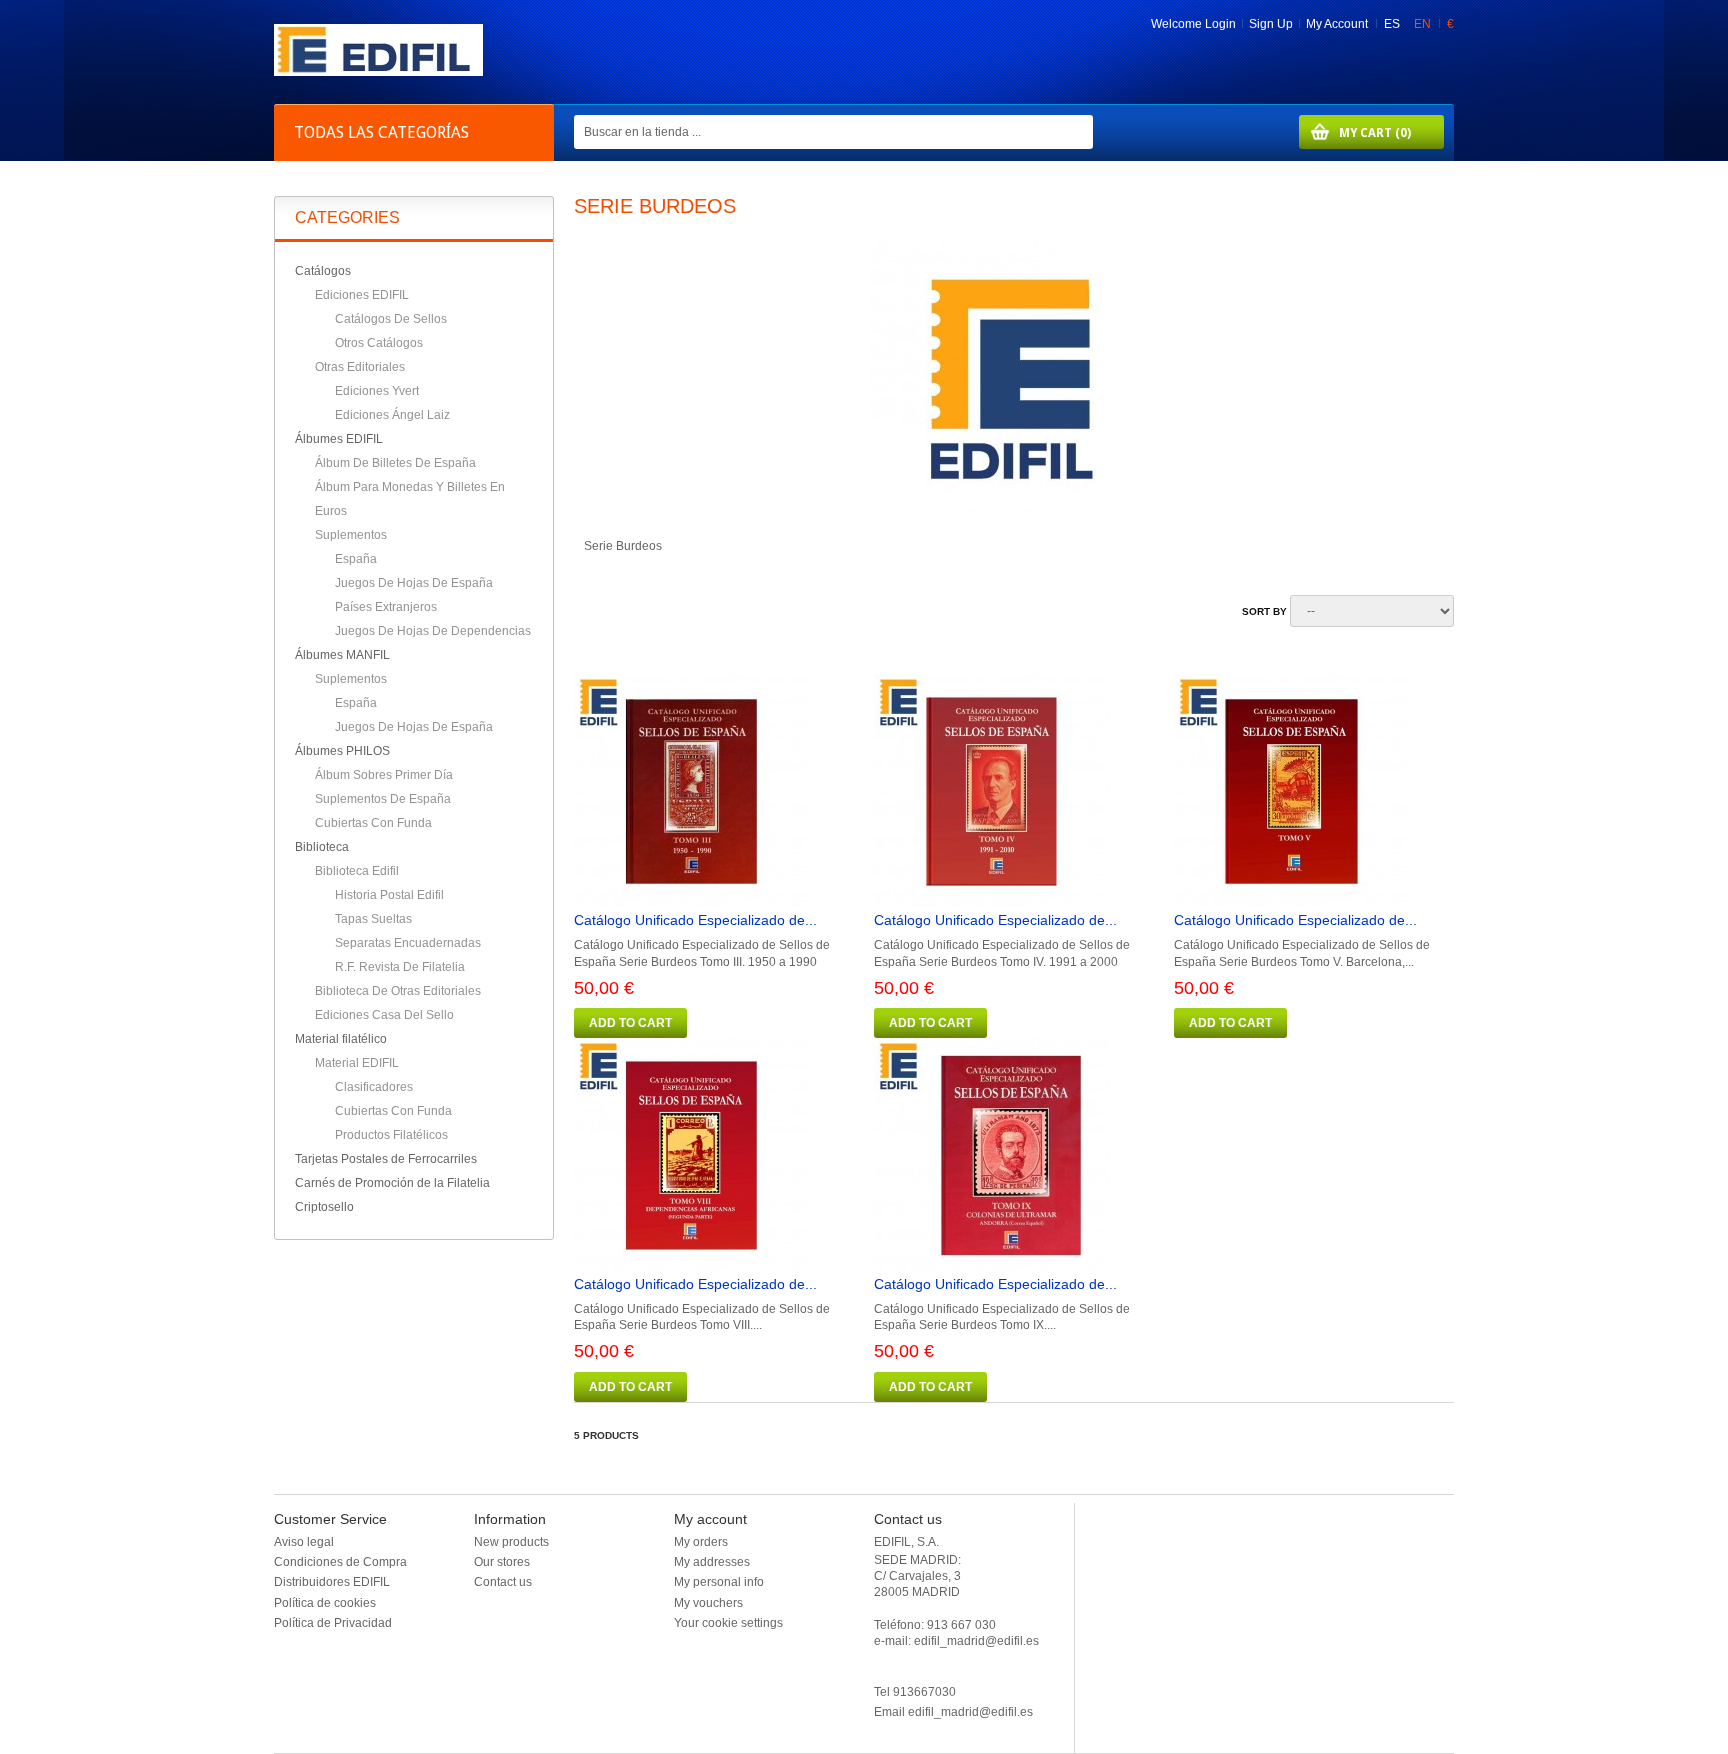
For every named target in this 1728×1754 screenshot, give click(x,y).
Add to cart (630, 1023)
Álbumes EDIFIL (339, 439)
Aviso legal (304, 1542)
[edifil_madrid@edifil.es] (378, 72)
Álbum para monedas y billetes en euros (410, 499)
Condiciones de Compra (340, 1562)
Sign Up (1271, 24)
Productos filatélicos (391, 1135)
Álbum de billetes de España (395, 463)
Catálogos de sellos (391, 319)
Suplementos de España (383, 799)
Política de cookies (325, 1603)
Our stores (502, 1562)
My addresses (712, 1562)
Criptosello (324, 1207)
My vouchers (708, 1603)
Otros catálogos (379, 343)
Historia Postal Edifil (389, 895)
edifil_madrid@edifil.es (970, 1712)
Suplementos (351, 535)
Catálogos (323, 271)
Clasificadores (374, 1087)
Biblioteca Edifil (357, 871)
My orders (701, 1542)
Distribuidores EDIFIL (332, 1582)
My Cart (1355, 132)
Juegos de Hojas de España (414, 583)
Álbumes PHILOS (342, 751)
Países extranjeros (386, 607)
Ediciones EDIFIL (362, 295)
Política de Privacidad (333, 1623)
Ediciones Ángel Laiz (392, 415)
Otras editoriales (360, 367)
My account (710, 1519)
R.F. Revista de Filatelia (400, 967)
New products (511, 1542)
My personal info (719, 1582)
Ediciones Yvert (377, 391)
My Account (1337, 24)
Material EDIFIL (357, 1063)
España (356, 559)
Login (1220, 24)
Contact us (503, 1582)
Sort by (1264, 611)
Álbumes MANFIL (342, 655)
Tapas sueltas (373, 919)
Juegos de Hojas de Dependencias (433, 631)
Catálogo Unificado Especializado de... (695, 920)
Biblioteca (322, 847)
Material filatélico (341, 1039)
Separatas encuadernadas (408, 943)
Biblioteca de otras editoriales (398, 991)
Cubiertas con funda (373, 823)
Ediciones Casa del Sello (384, 1015)
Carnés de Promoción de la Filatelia (392, 1183)
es (1393, 24)
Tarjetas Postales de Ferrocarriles (386, 1159)
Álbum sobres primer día (384, 775)
